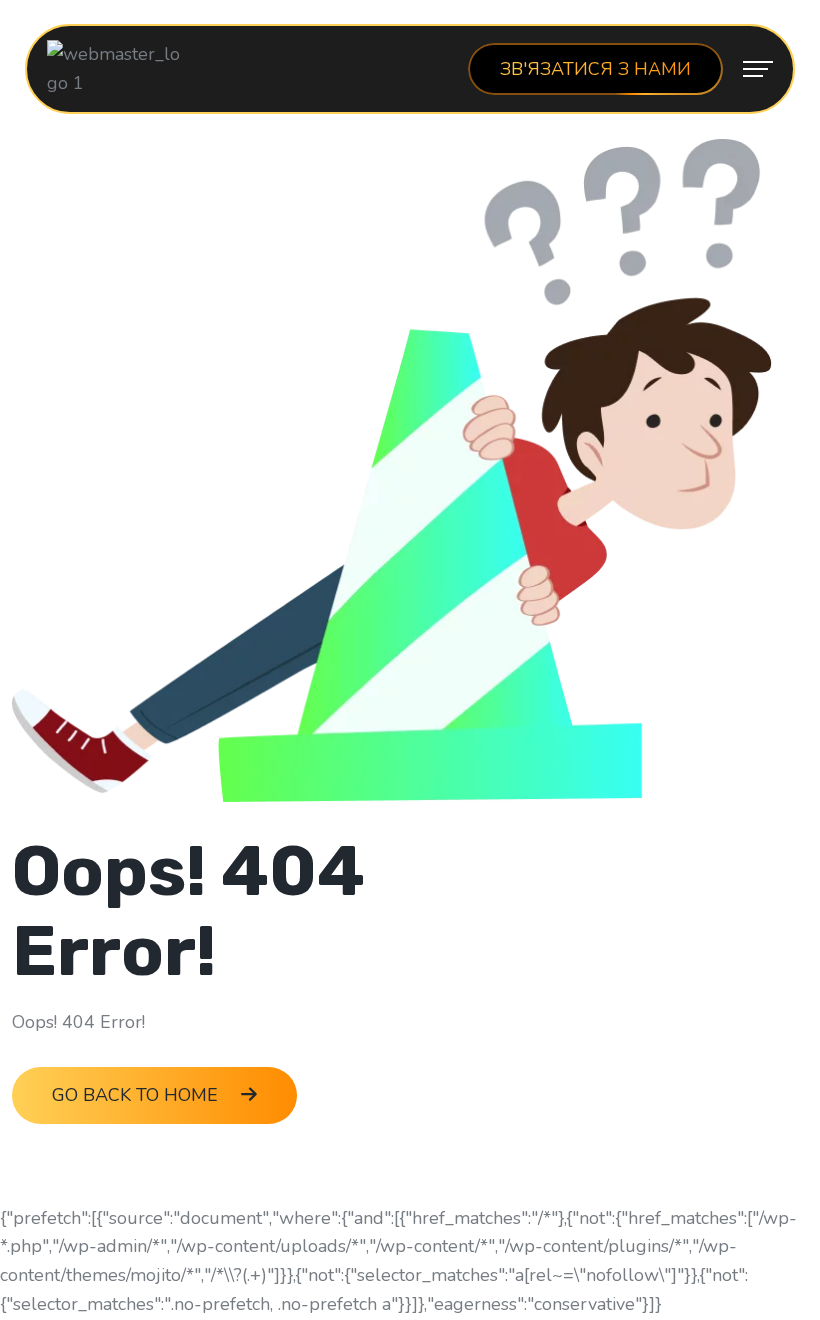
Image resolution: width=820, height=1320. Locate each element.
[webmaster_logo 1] (118, 67)
